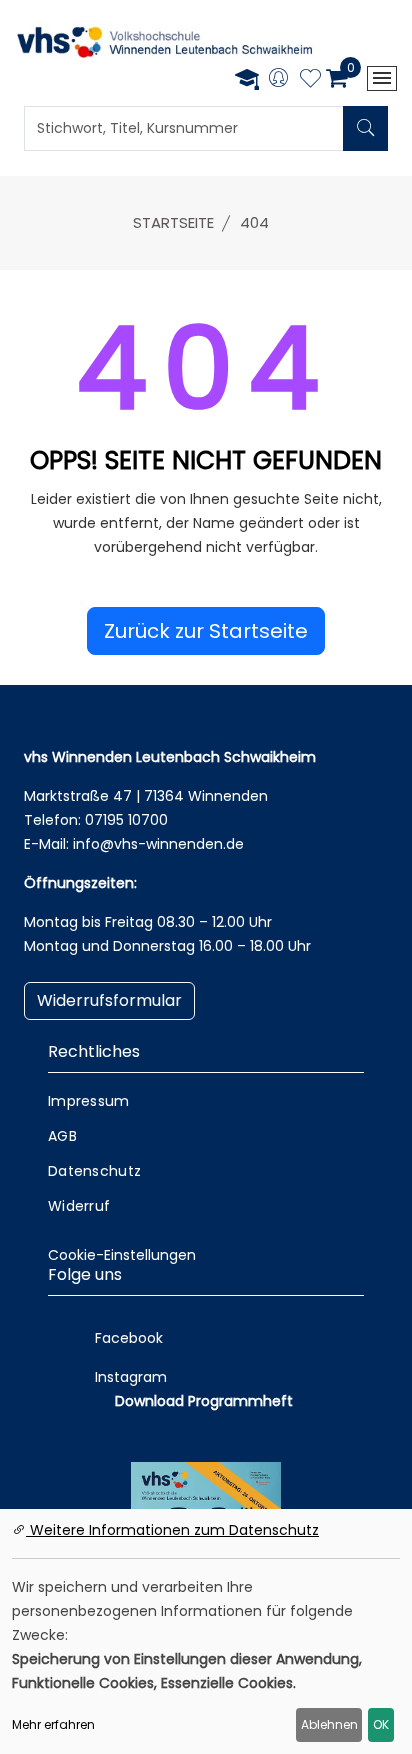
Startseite (173, 222)
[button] (206, 631)
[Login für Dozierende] (247, 78)
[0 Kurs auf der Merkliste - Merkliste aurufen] (310, 81)
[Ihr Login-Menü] (278, 79)
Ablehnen (329, 1724)
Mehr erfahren (53, 1724)
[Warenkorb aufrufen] (336, 78)
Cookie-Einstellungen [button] (122, 1255)
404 (254, 222)
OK (381, 1724)
